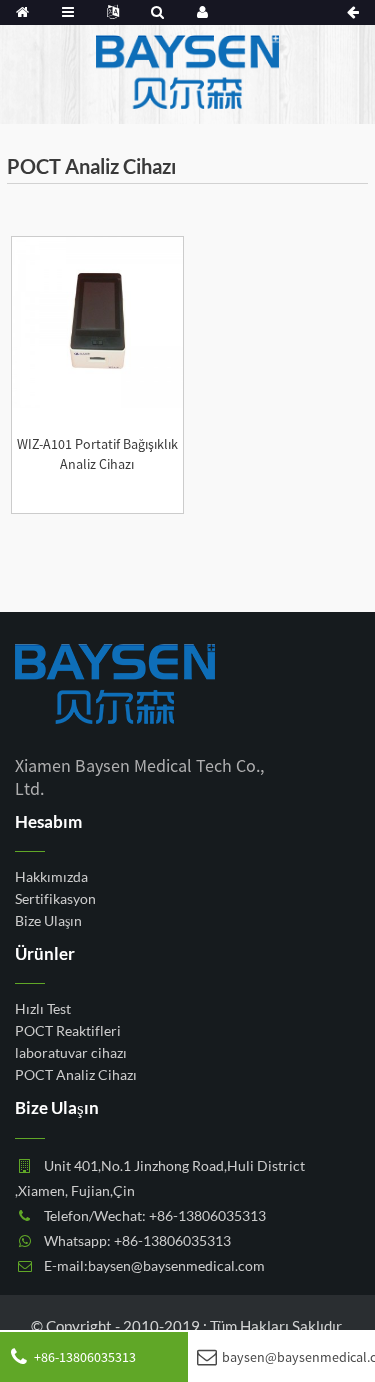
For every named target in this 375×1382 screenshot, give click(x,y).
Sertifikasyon (55, 897)
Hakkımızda (51, 875)
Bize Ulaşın (48, 919)
